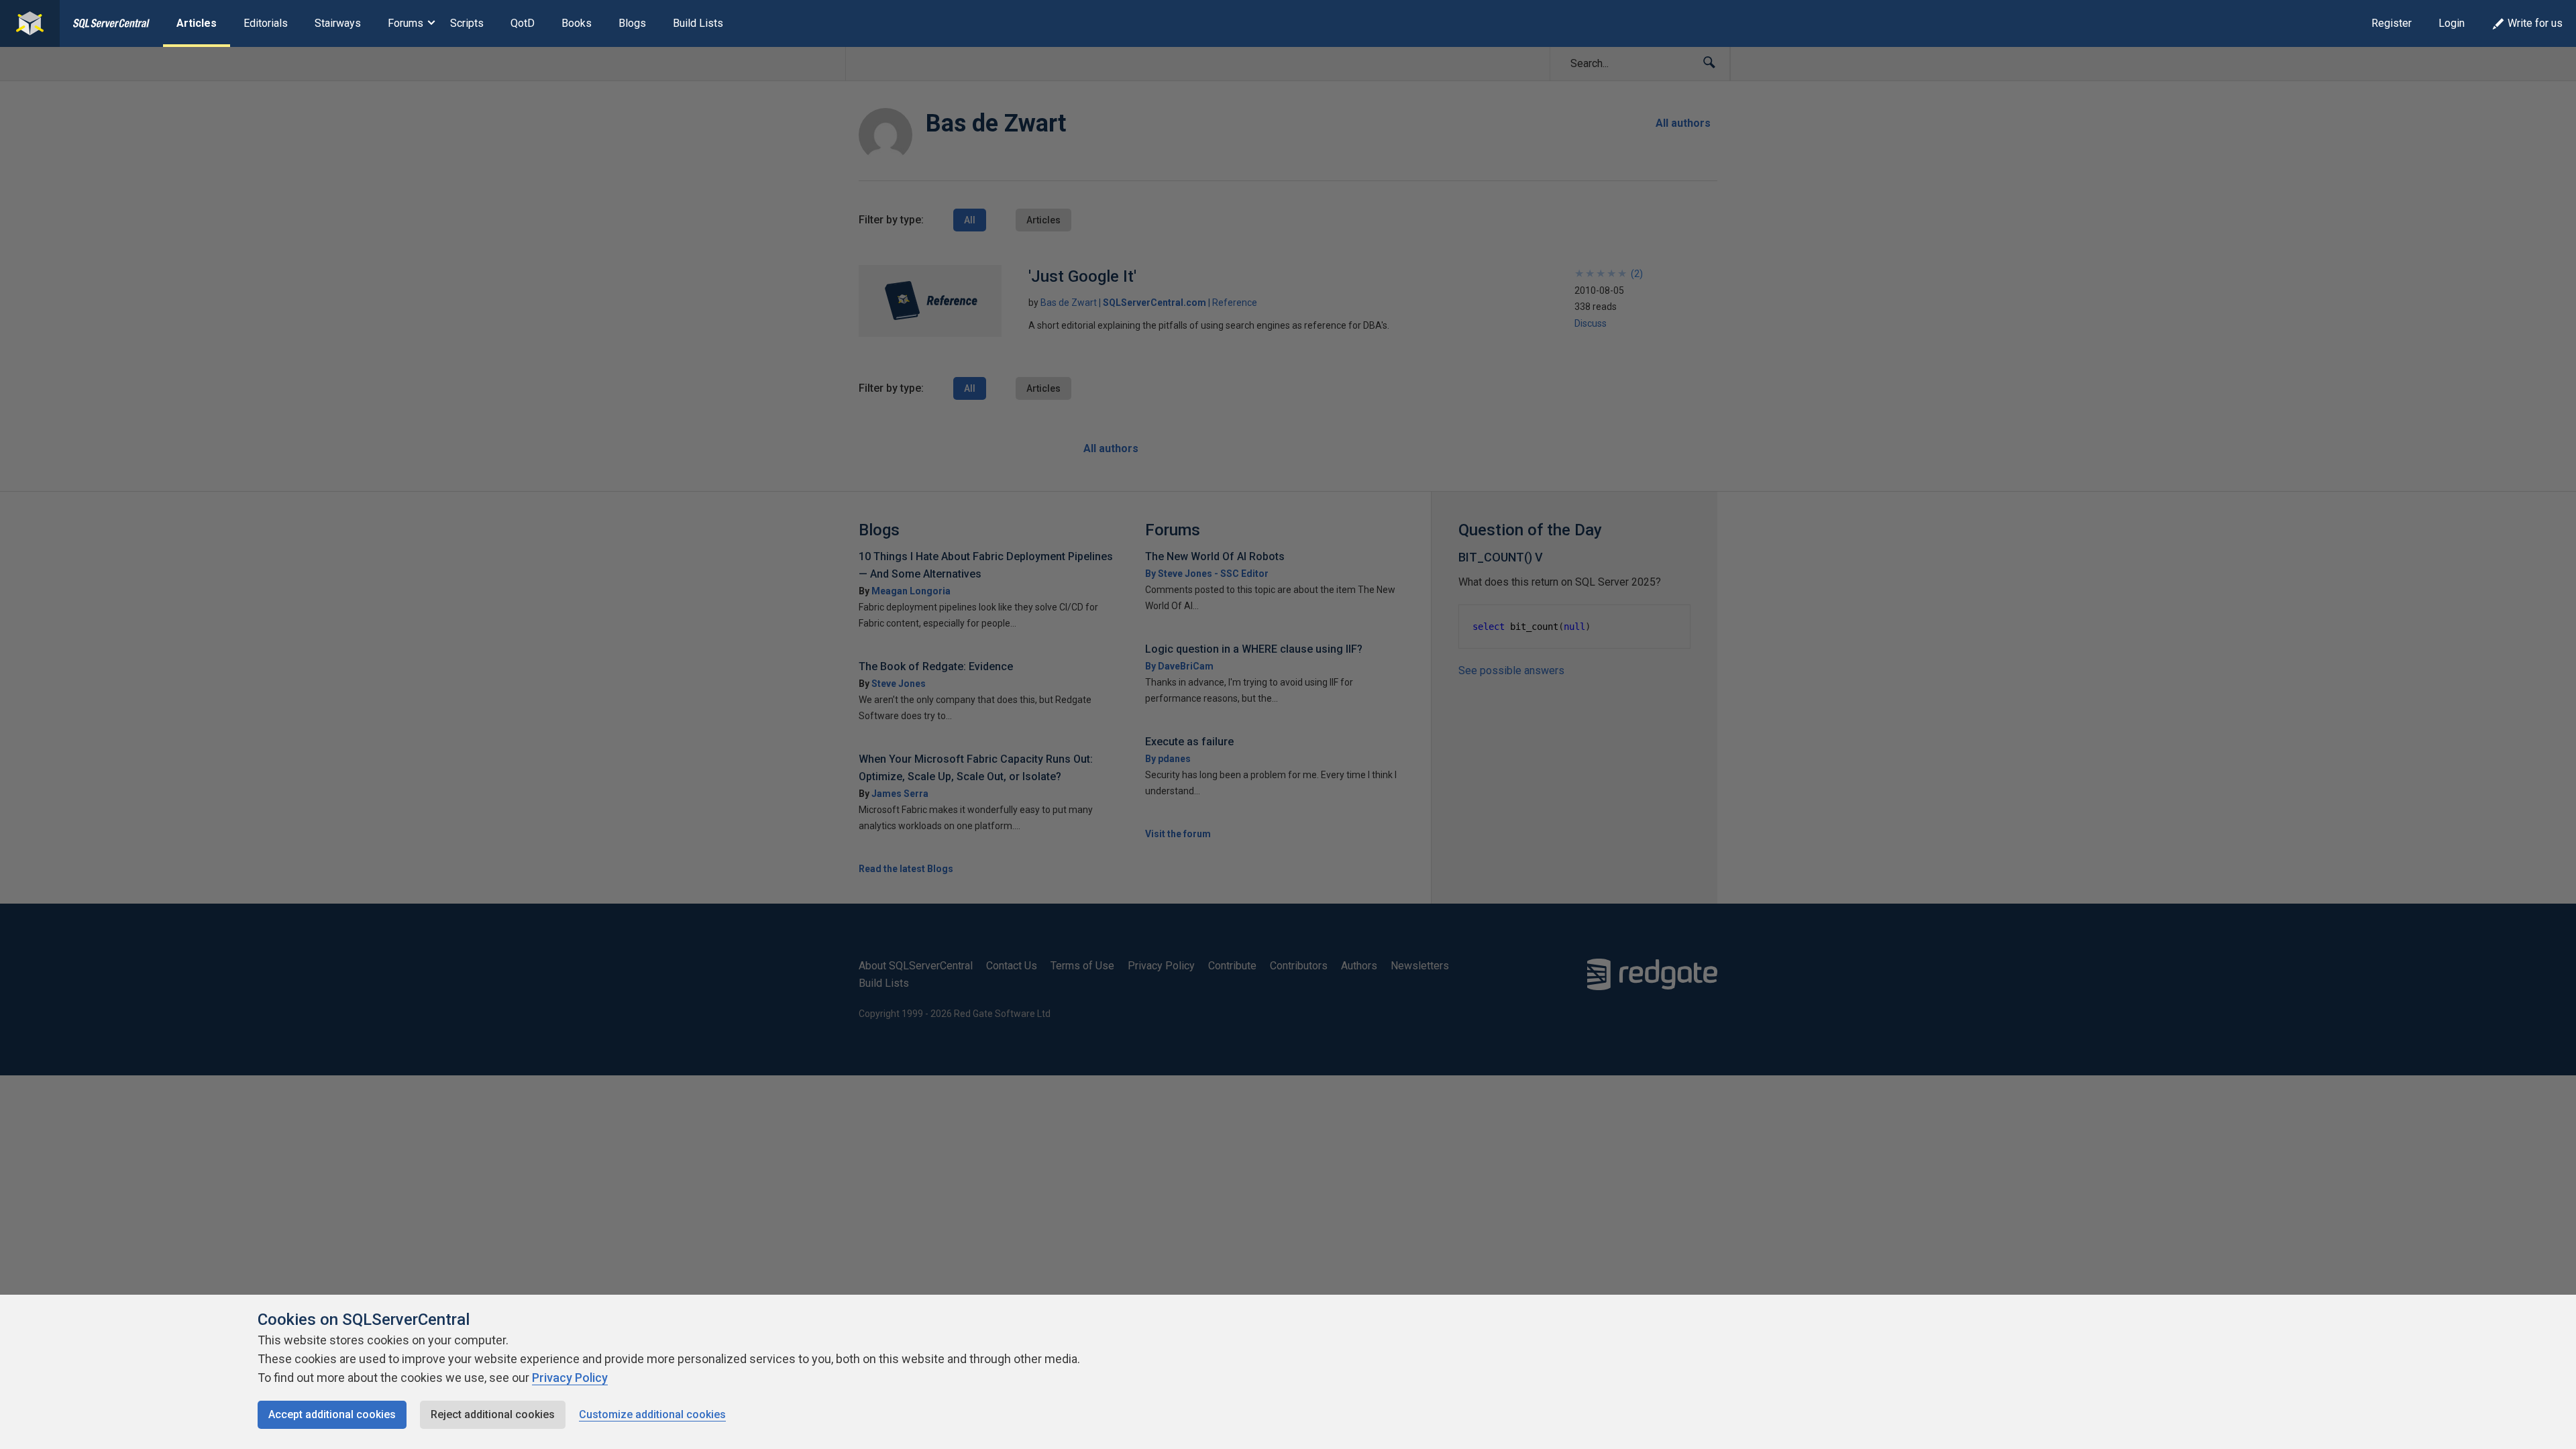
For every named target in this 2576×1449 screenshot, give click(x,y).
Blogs (632, 23)
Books (577, 23)
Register (2392, 23)
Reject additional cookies (493, 1414)
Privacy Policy (570, 1378)
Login (2452, 23)
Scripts (467, 23)
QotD (523, 23)
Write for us (2535, 23)
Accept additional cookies (332, 1414)
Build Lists (698, 23)
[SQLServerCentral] (30, 23)
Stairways (338, 23)
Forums (406, 23)
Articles (197, 23)
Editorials (266, 23)
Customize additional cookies (652, 1414)
